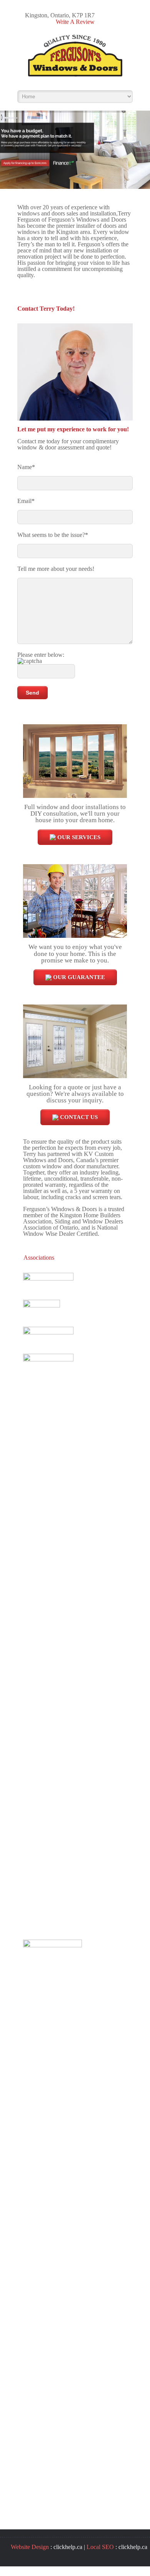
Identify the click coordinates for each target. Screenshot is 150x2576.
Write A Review (75, 22)
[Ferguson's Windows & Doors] (75, 58)
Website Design (30, 2547)
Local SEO (100, 2547)
